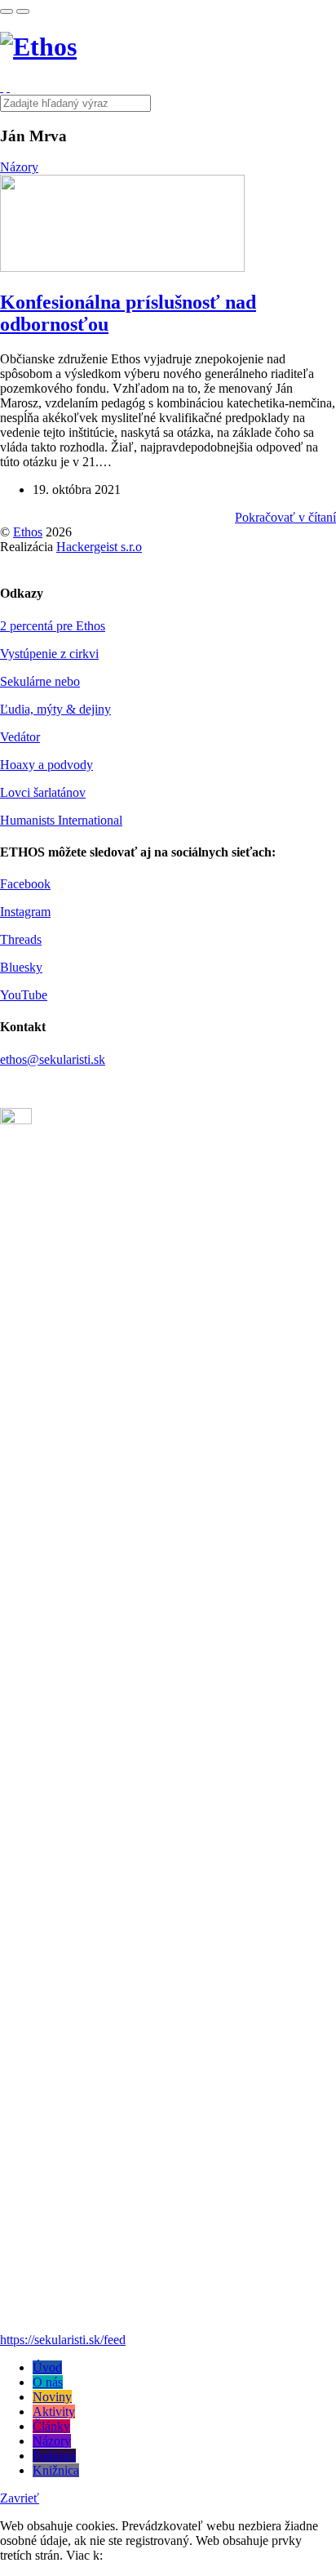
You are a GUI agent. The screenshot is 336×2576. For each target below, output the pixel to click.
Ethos (28, 532)
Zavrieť (20, 2498)
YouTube (24, 995)
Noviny (52, 2397)
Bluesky (21, 967)
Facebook (25, 884)
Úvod (47, 2367)
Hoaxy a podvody (46, 765)
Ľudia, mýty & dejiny (55, 709)
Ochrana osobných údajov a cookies (199, 2555)
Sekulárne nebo (40, 681)
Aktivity (54, 2411)
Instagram (25, 912)
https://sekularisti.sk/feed (63, 2340)
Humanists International (61, 820)
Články (51, 2426)
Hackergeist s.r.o (99, 547)
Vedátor (20, 737)
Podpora (54, 2456)
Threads (21, 939)
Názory (19, 167)
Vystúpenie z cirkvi (49, 654)
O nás (48, 2382)
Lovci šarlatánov (43, 792)
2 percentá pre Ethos (53, 626)
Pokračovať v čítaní (285, 517)
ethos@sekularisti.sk (53, 1059)
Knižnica (56, 2470)
